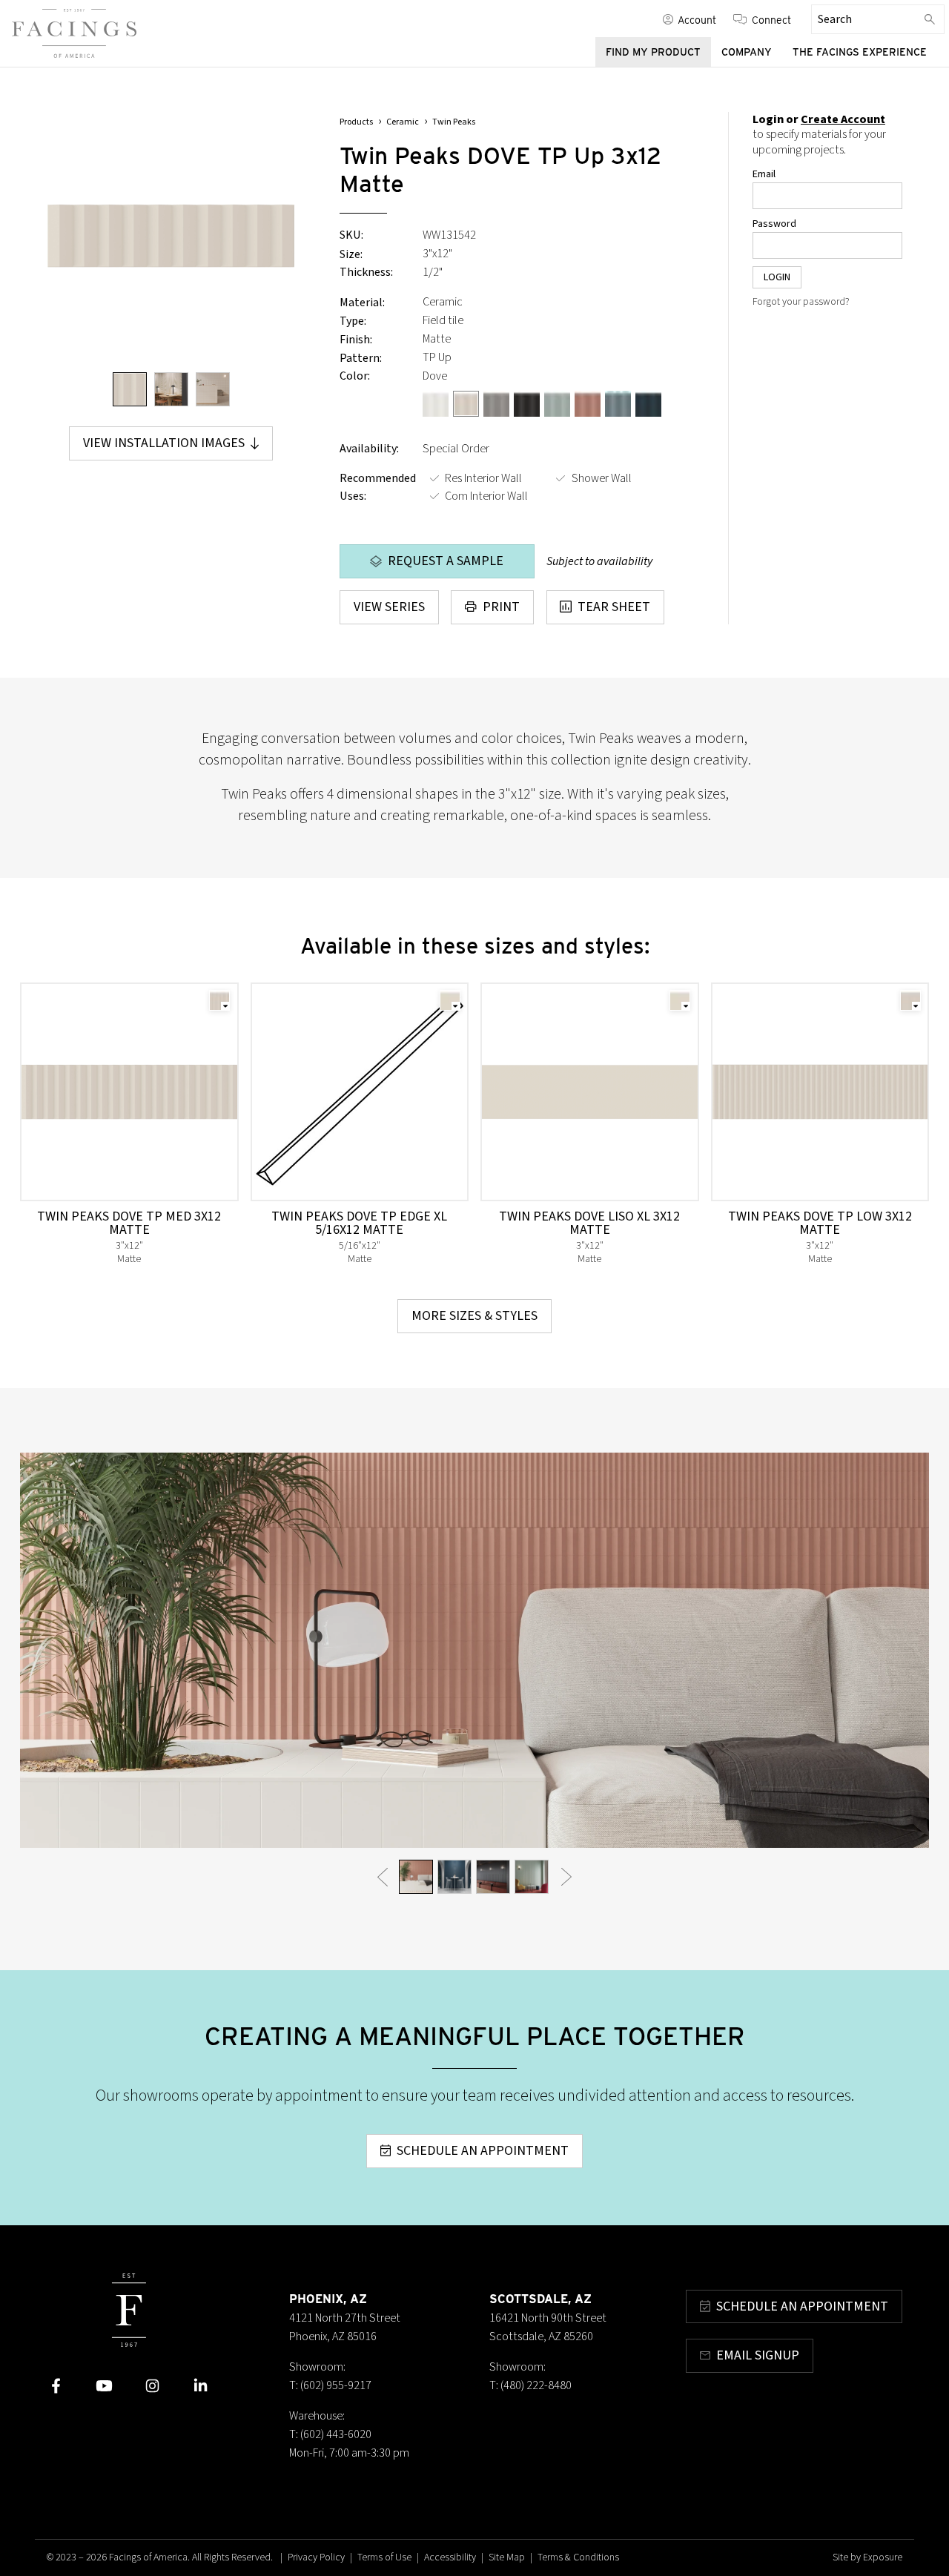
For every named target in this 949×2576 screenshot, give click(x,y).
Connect (771, 19)
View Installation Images (164, 443)
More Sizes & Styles (474, 1316)
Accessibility (450, 2557)
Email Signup (758, 2355)
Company (747, 52)
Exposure (883, 2557)
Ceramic (403, 122)
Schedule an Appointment (483, 2151)
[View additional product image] (171, 389)
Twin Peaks (454, 122)
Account (697, 19)
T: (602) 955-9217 (330, 2385)
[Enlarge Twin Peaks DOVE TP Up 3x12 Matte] (171, 236)
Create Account (843, 119)
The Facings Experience (860, 52)
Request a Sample (446, 561)
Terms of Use (384, 2557)
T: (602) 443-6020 (330, 2434)
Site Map (507, 2557)
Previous (382, 1876)
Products (356, 122)
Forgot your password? (801, 302)
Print (501, 607)
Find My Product (653, 52)
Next (567, 1876)
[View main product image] (130, 389)
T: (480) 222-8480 (530, 2385)
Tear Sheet (614, 607)
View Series (389, 607)
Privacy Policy (316, 2557)
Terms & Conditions (578, 2557)
